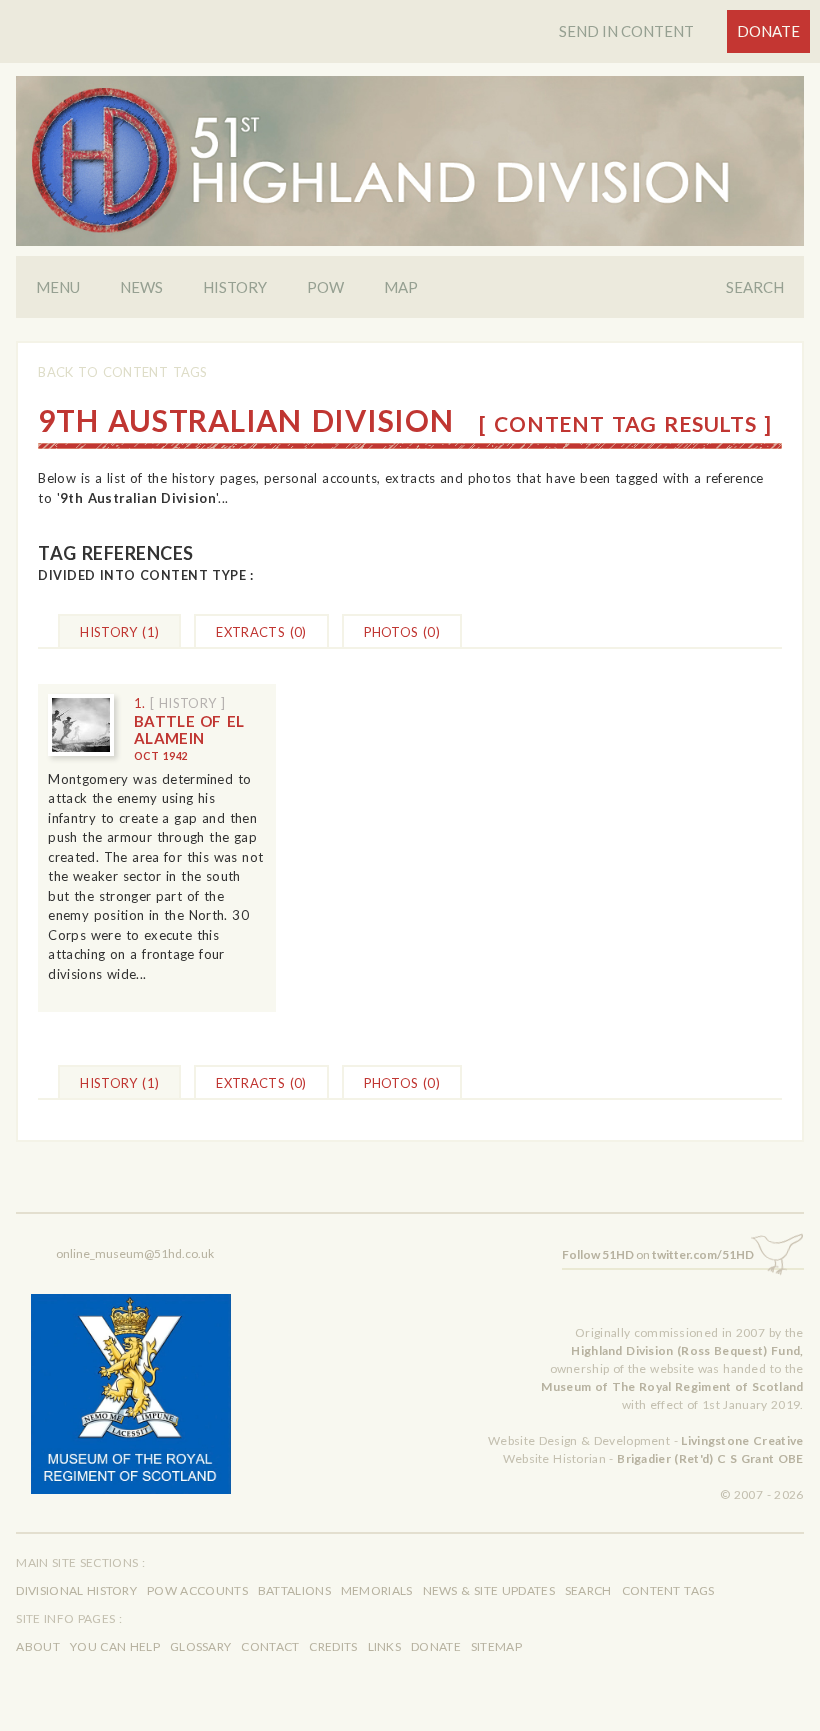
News (141, 287)
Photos (402, 632)
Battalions (294, 1590)
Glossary (200, 1646)
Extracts (261, 632)
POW (325, 287)
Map (401, 287)
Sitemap (496, 1646)
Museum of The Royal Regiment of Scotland (672, 1386)
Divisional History (76, 1590)
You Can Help (115, 1646)
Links (385, 1646)
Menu (58, 287)
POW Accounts (197, 1590)
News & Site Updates (489, 1590)
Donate (768, 31)
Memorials (377, 1590)
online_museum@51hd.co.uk (135, 1253)
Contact (270, 1646)
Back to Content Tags (122, 372)
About (38, 1646)
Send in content (626, 31)
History (235, 287)
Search (755, 287)
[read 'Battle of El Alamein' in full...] (80, 725)
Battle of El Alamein (189, 737)
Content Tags (668, 1590)
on (658, 1254)
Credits (333, 1646)
